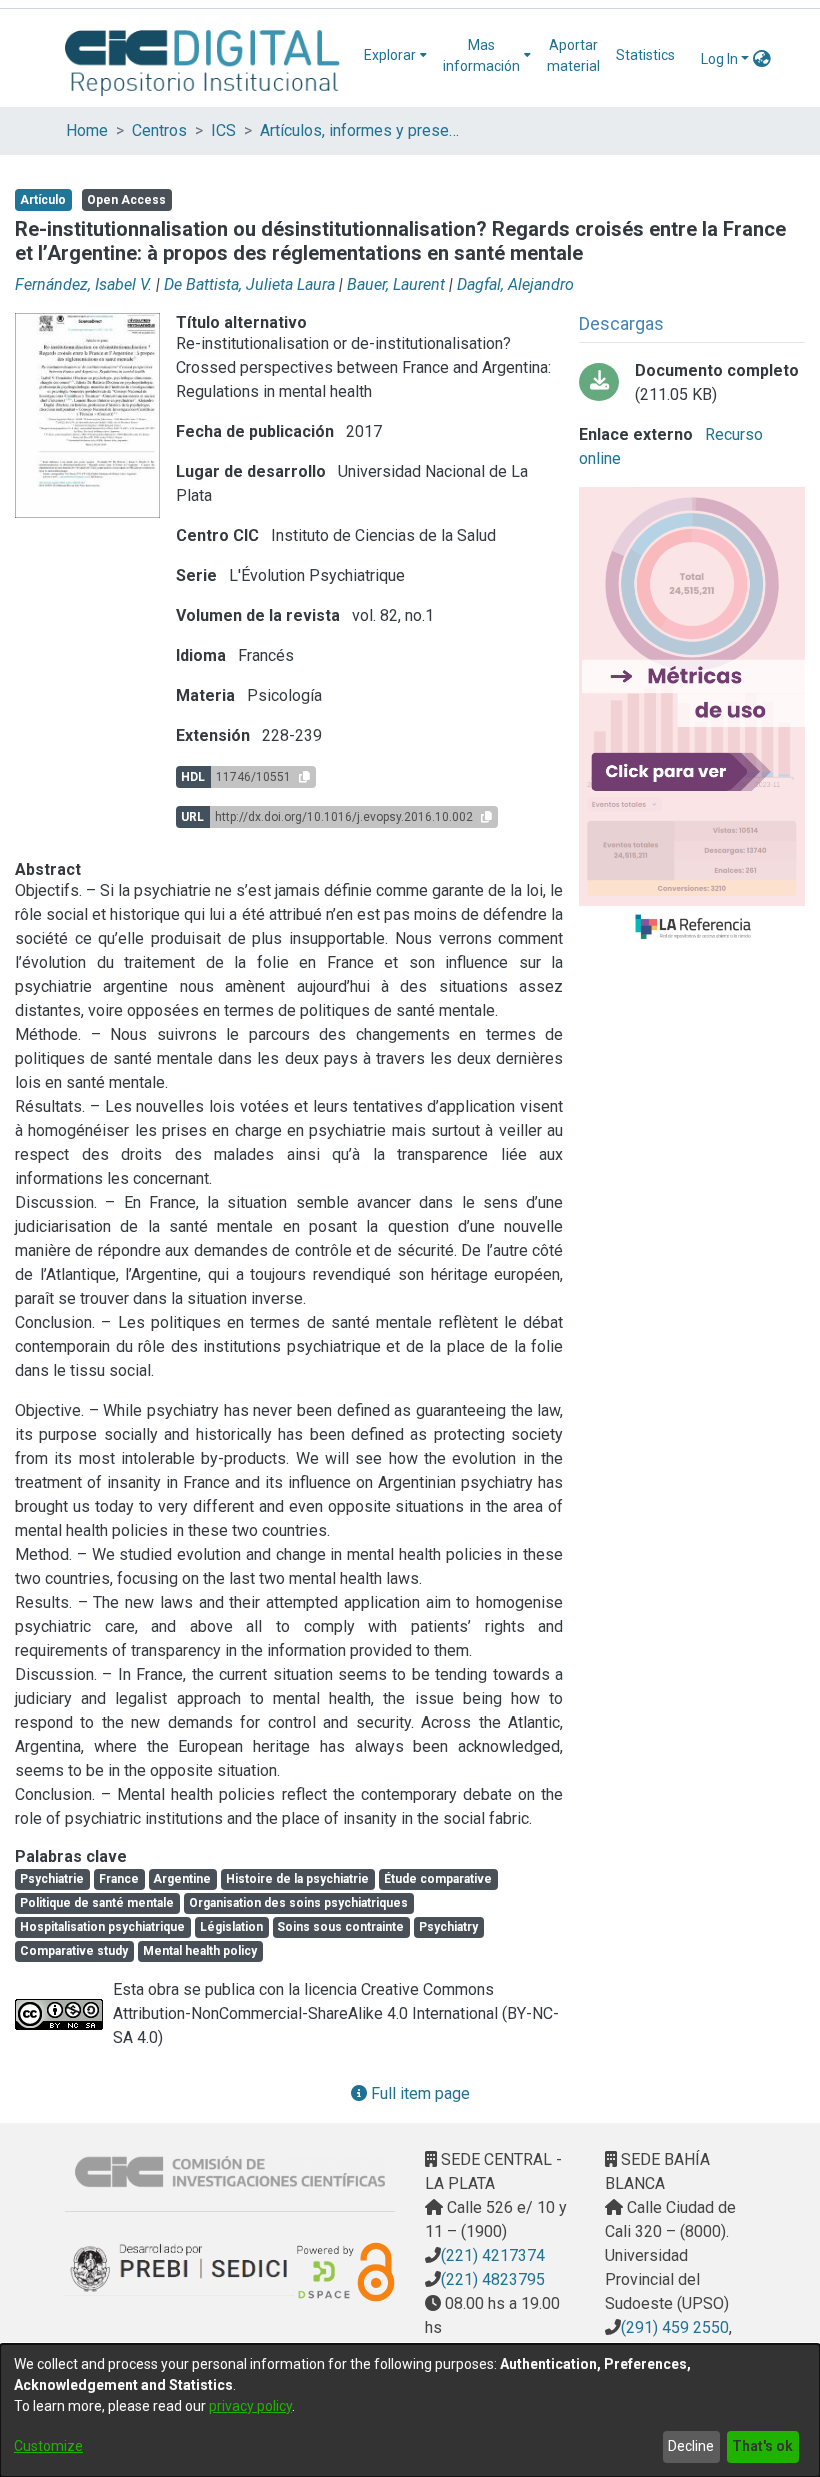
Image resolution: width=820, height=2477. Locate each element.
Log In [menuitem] (719, 59)
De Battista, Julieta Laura (249, 284)
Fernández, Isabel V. (83, 284)
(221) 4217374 (493, 2255)
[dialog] (410, 2410)
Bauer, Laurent (396, 284)
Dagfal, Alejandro (515, 284)
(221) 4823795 (493, 2279)
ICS (223, 130)
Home (87, 130)
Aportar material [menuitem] (573, 55)
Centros (159, 130)
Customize (48, 2446)
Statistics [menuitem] (645, 55)
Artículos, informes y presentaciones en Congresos (360, 130)
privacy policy (250, 2406)
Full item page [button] (418, 2093)
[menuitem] (395, 55)
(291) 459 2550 (675, 2327)
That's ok (762, 2446)
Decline (691, 2446)
